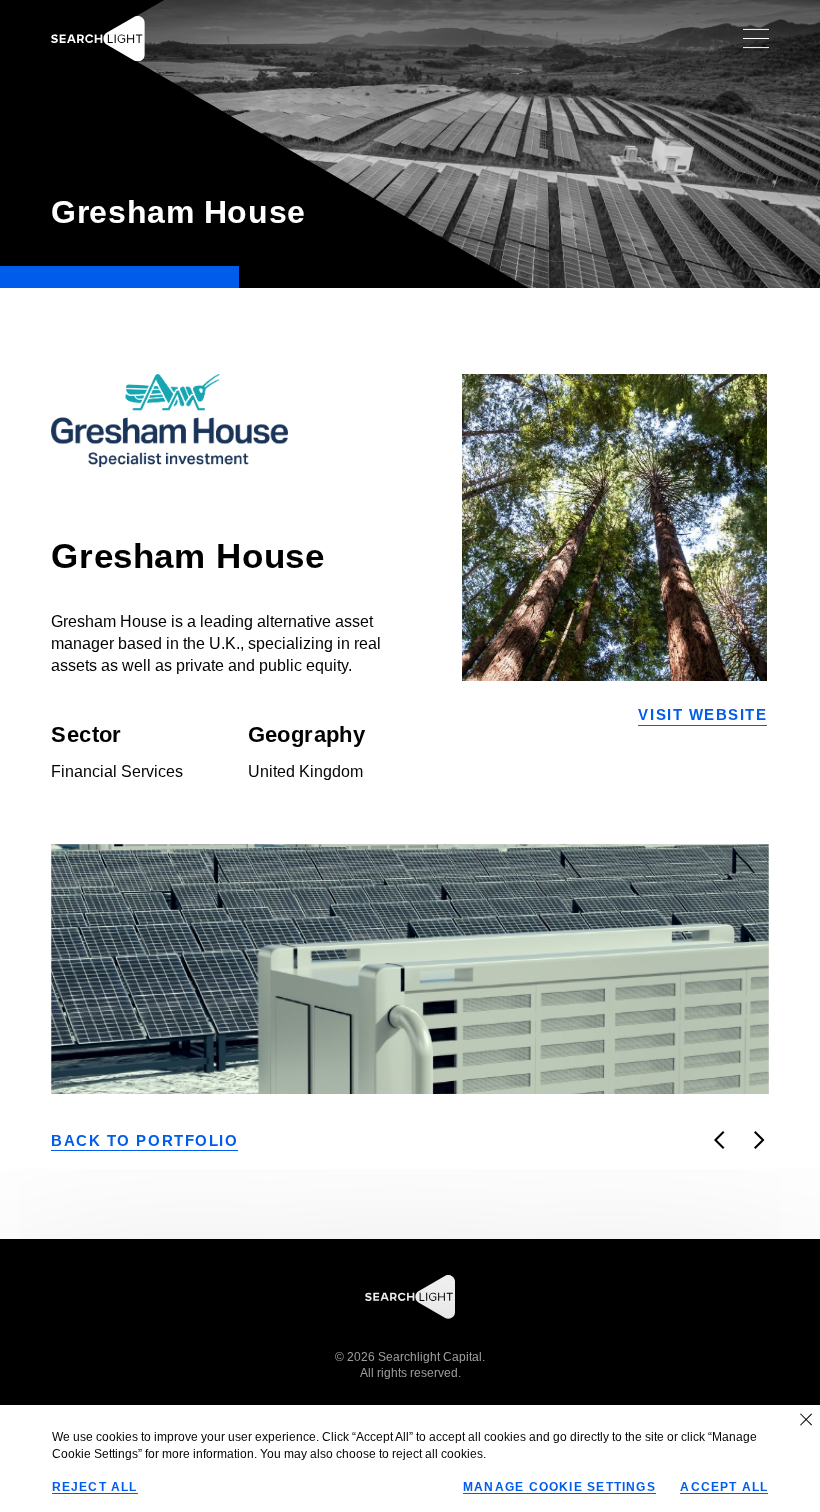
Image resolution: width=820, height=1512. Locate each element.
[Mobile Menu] (755, 38)
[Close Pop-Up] (806, 1419)
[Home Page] (98, 38)
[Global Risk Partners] (720, 1140)
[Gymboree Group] (760, 1140)
